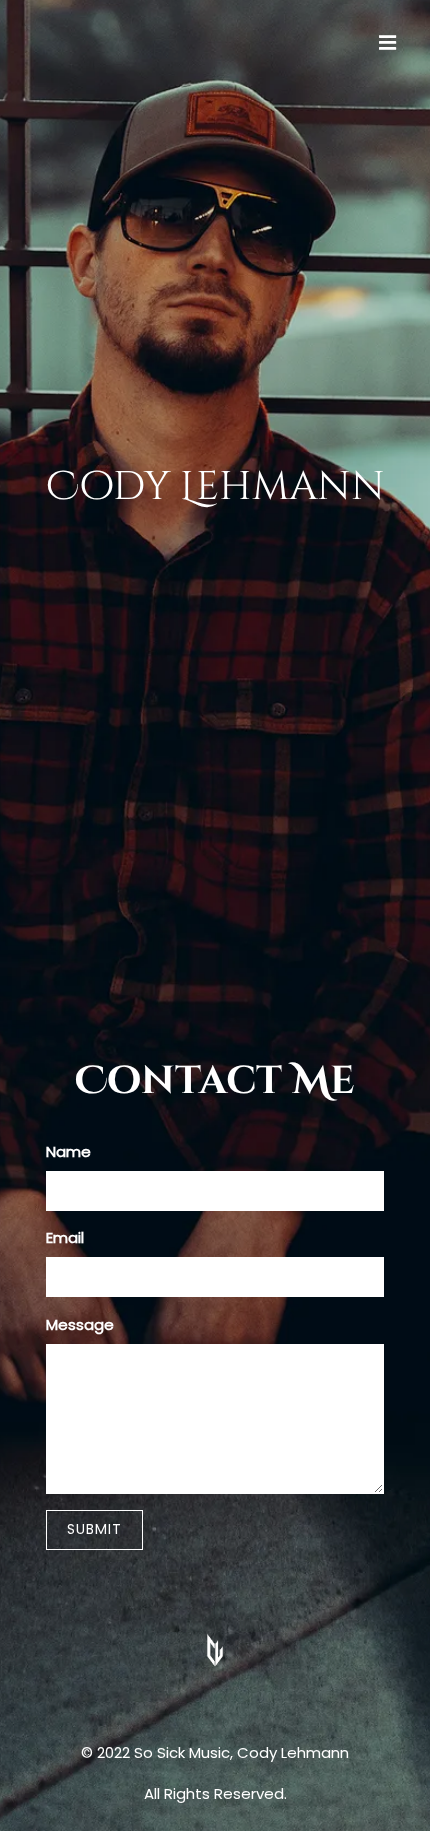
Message (80, 1324)
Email (65, 1237)
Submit (94, 1529)
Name (68, 1151)
